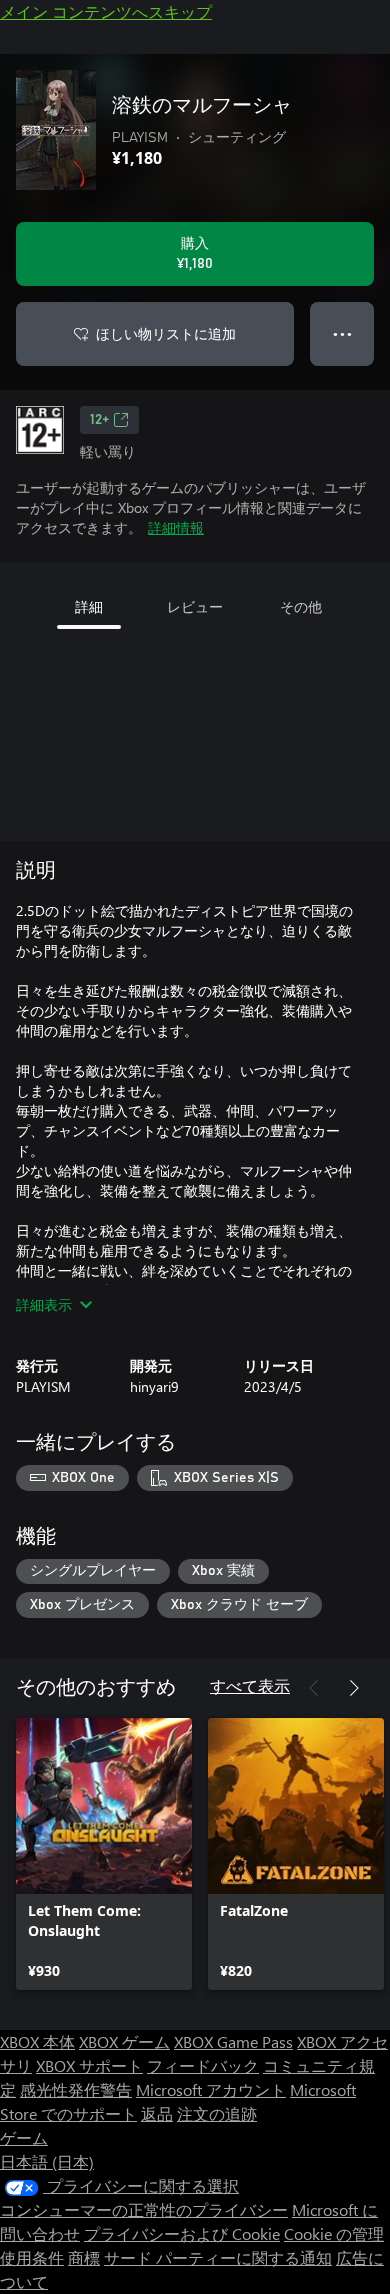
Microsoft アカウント (211, 2089)
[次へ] (354, 1688)
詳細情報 (176, 527)
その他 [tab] (301, 606)
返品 (157, 2113)
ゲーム (24, 2137)
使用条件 (32, 2257)
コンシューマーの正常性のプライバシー (144, 2209)
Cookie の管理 (334, 2233)
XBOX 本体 (37, 2041)
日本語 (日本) (47, 2161)
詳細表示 (44, 1304)
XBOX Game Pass (233, 2041)
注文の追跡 (217, 2113)
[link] (104, 1854)
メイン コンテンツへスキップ (106, 11)
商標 (84, 2257)
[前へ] (314, 1688)
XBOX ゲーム (124, 2041)
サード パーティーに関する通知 (218, 2257)
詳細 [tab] (89, 606)
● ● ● (342, 333)
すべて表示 (250, 1685)
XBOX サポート (89, 2065)
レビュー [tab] (195, 606)
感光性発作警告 (76, 2089)
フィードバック (203, 2065)
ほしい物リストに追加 (166, 333)
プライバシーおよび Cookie (182, 2233)
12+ (99, 420)
